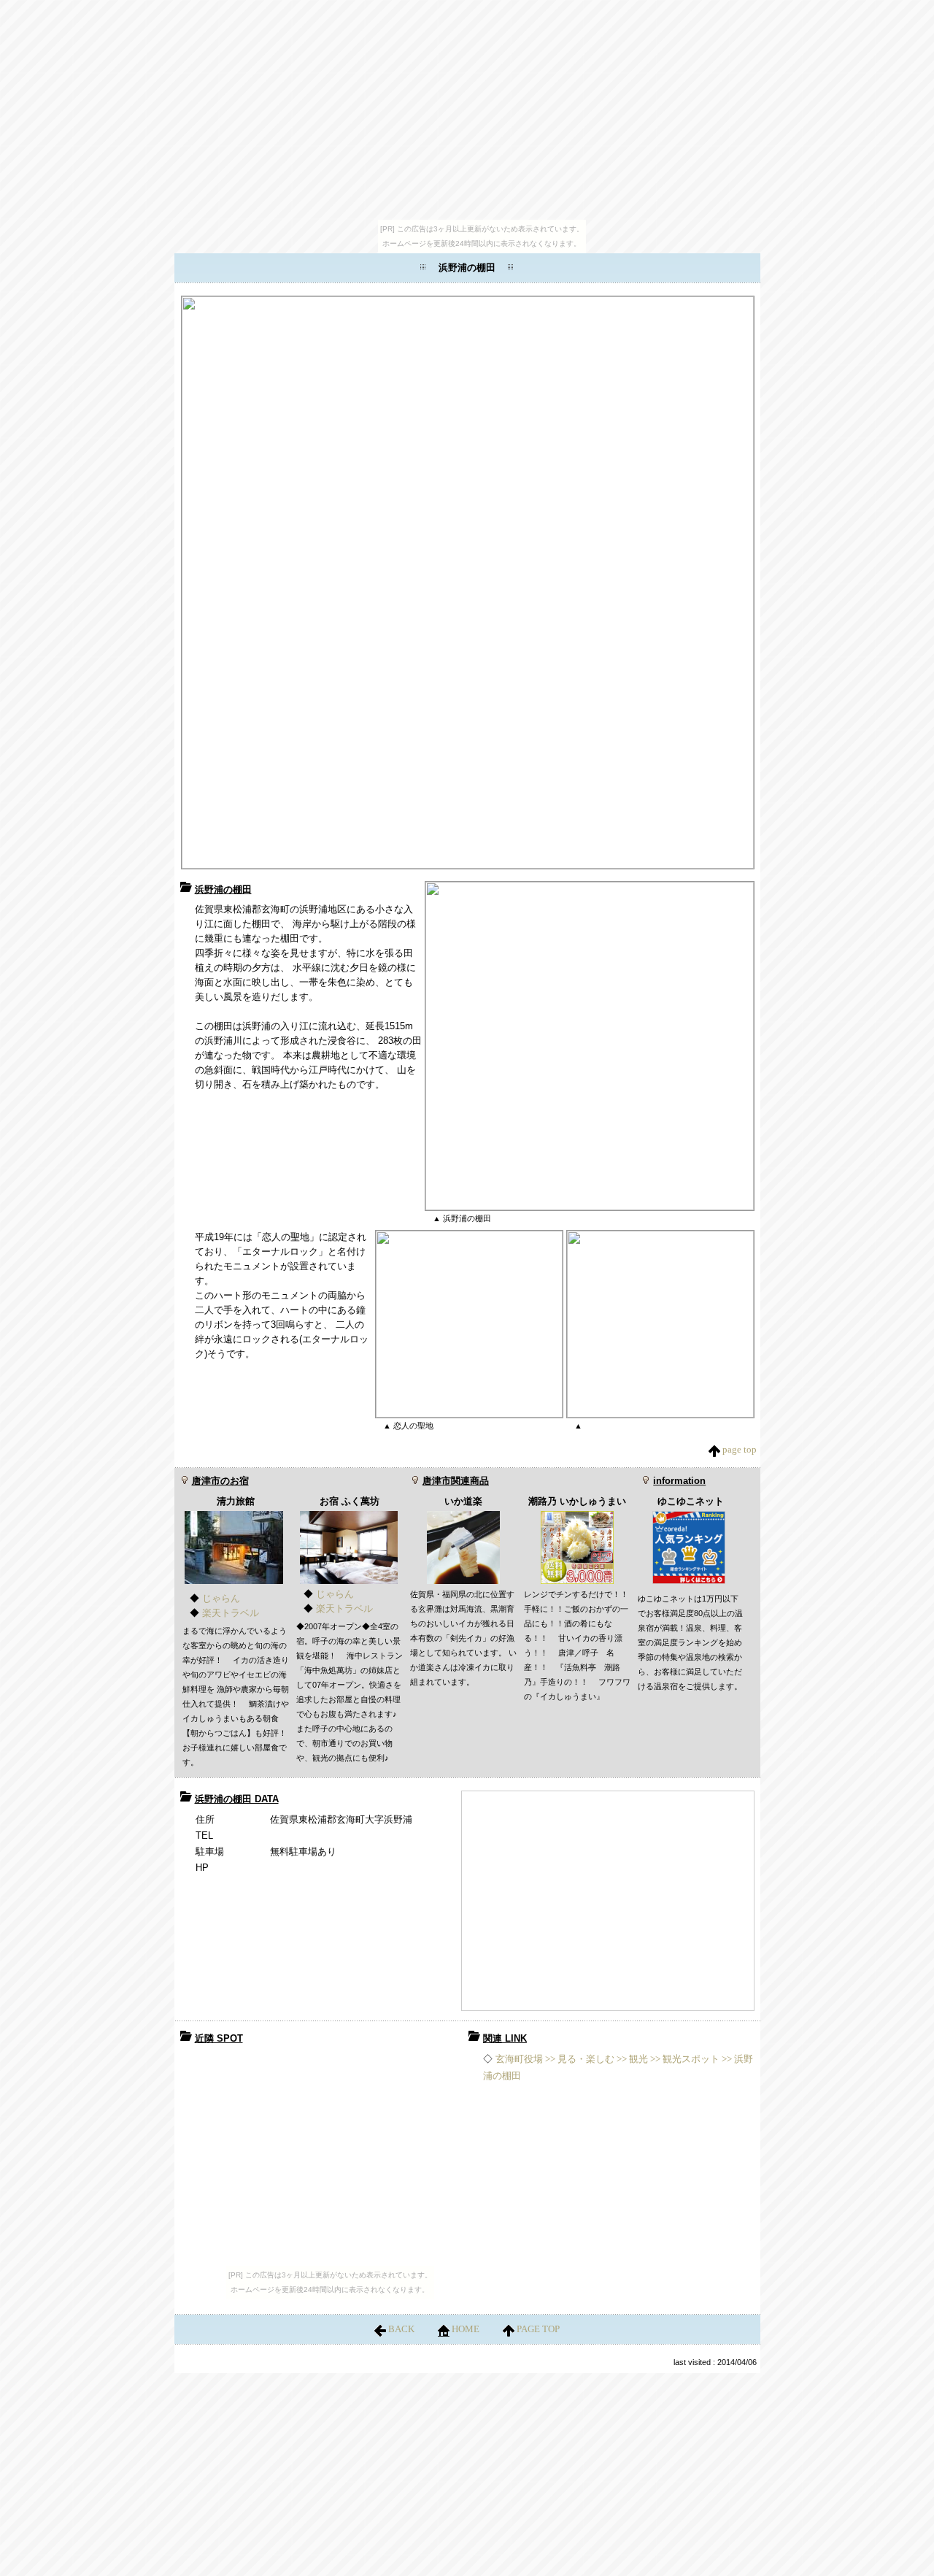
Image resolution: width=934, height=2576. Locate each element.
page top (738, 1449)
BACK (401, 2329)
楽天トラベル (231, 1613)
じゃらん (221, 1598)
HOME (466, 2329)
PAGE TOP (537, 2329)
